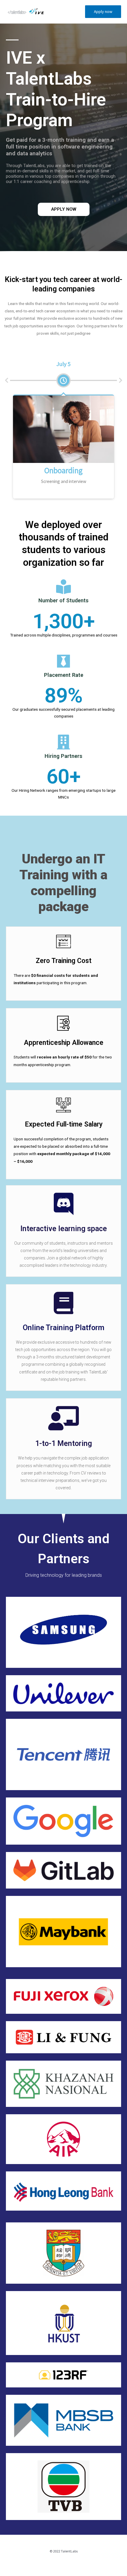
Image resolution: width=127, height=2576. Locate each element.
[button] (64, 209)
